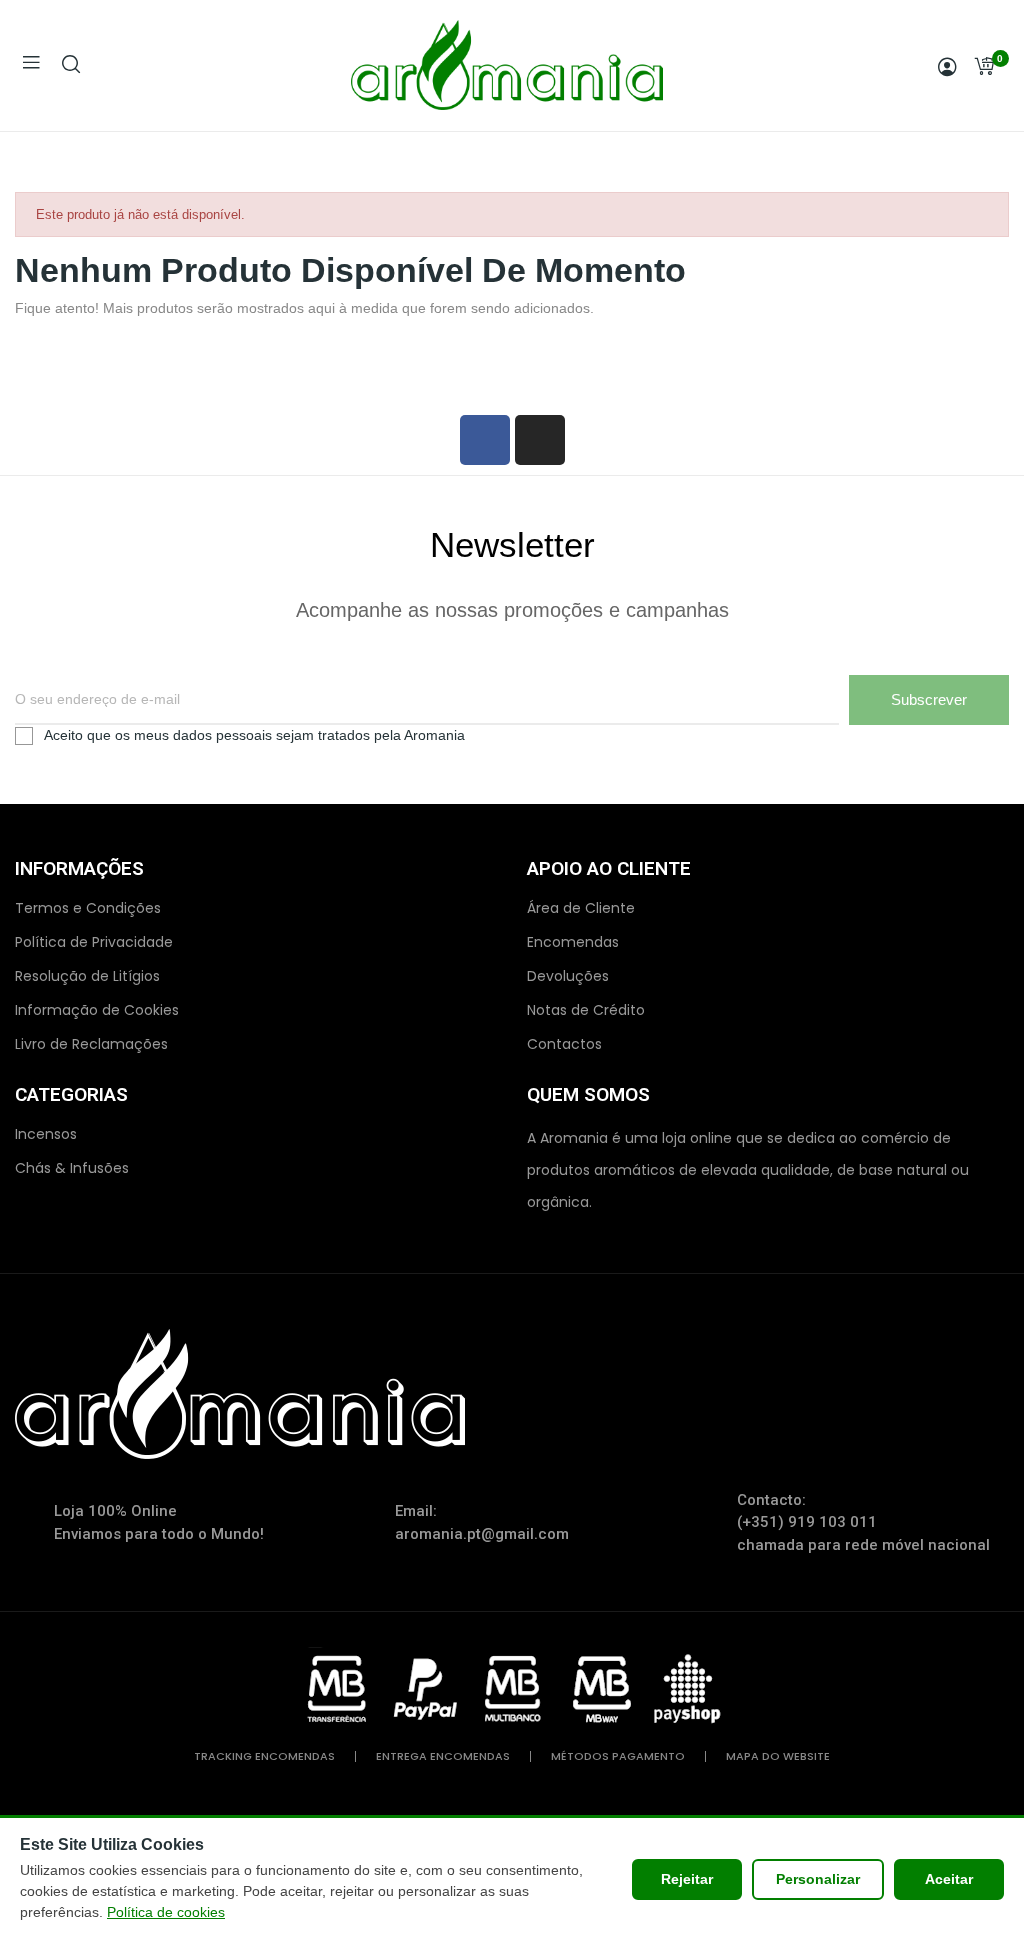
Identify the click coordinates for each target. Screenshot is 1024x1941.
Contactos (564, 1044)
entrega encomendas (443, 1756)
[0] (984, 66)
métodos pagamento (618, 1756)
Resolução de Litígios (87, 976)
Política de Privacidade (94, 942)
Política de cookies (166, 1912)
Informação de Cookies (97, 1010)
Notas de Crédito (586, 1010)
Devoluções (568, 976)
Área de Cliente (581, 908)
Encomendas (573, 942)
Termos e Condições (88, 908)
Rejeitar (687, 1879)
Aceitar (949, 1879)
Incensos (46, 1134)
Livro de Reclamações (91, 1044)
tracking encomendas (264, 1756)
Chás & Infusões (72, 1168)
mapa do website (778, 1756)
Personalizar (818, 1879)
